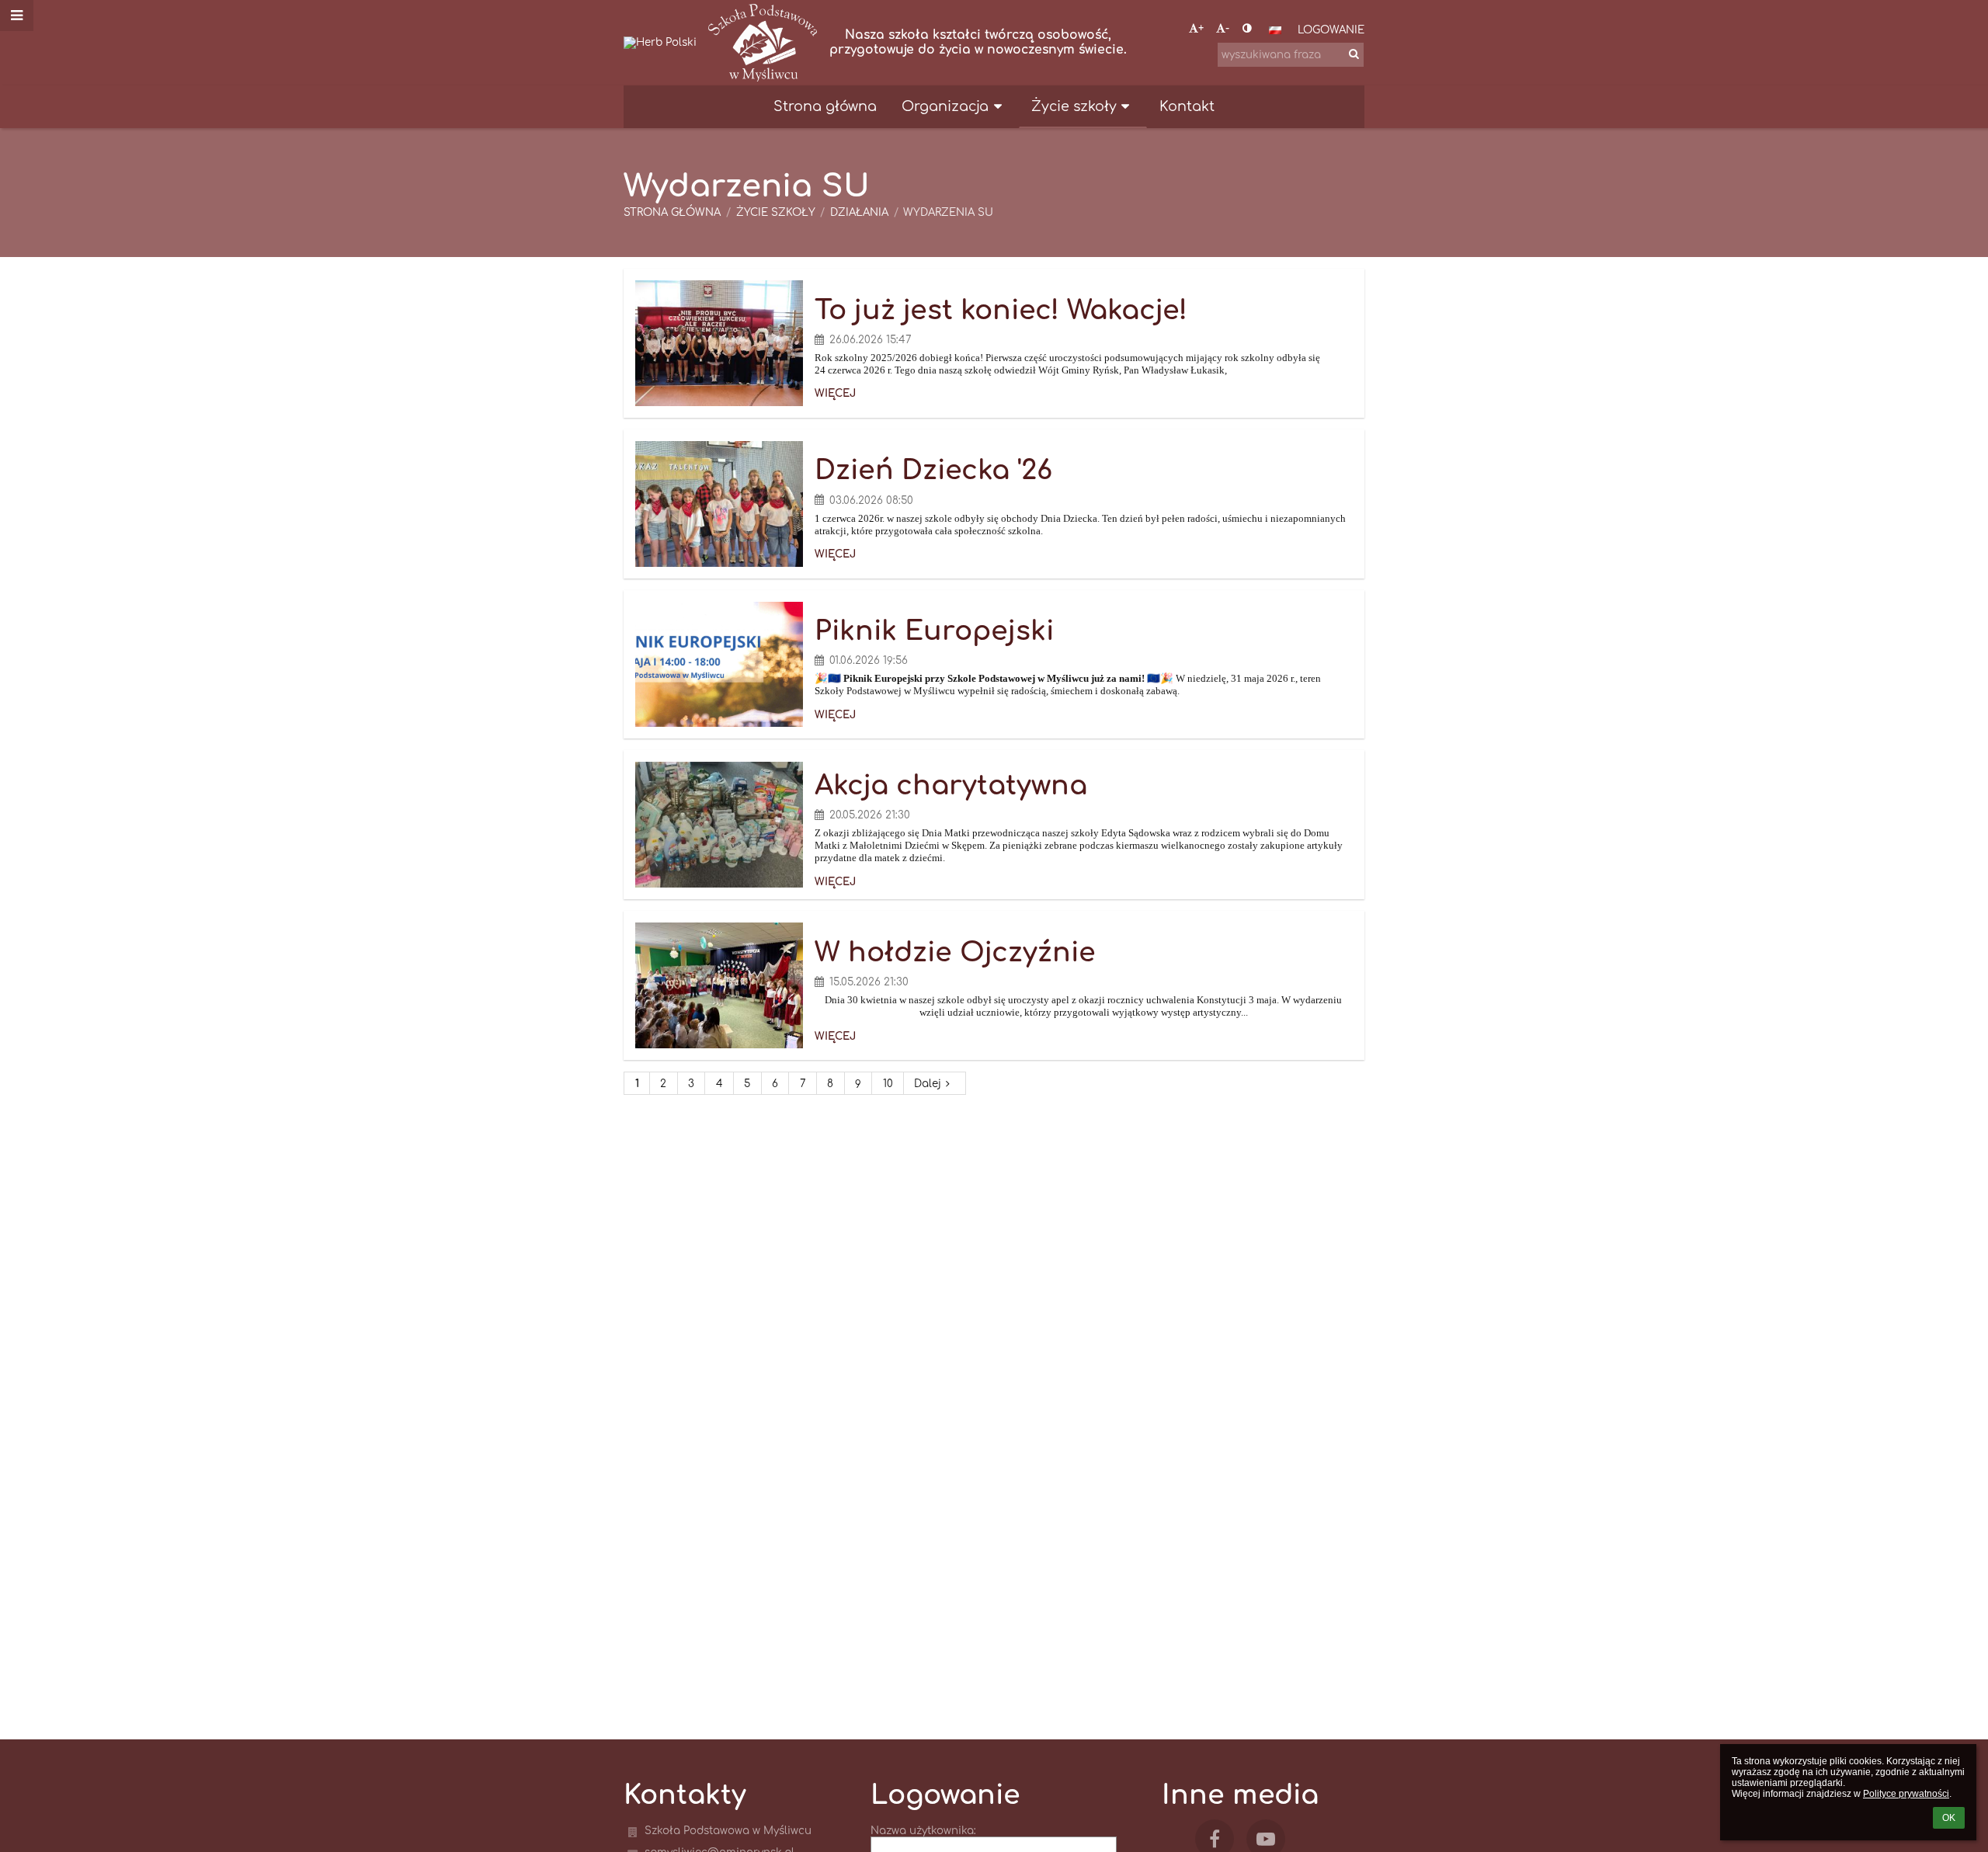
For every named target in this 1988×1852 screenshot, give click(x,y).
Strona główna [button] (825, 106)
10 (888, 1084)
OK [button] (1949, 1818)
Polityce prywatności (1906, 1794)
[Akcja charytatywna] (719, 825)
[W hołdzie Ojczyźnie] (719, 985)
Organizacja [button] (945, 106)
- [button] (1227, 28)
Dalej (928, 1084)
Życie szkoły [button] (1074, 106)
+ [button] (1201, 28)
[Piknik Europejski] (719, 665)
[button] (1247, 28)
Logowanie (1331, 30)
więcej (835, 393)
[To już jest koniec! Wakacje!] (719, 343)
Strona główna (672, 212)
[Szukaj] (1354, 54)
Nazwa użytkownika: (923, 1831)
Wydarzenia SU (948, 212)
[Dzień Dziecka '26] (719, 504)
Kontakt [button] (1187, 106)
